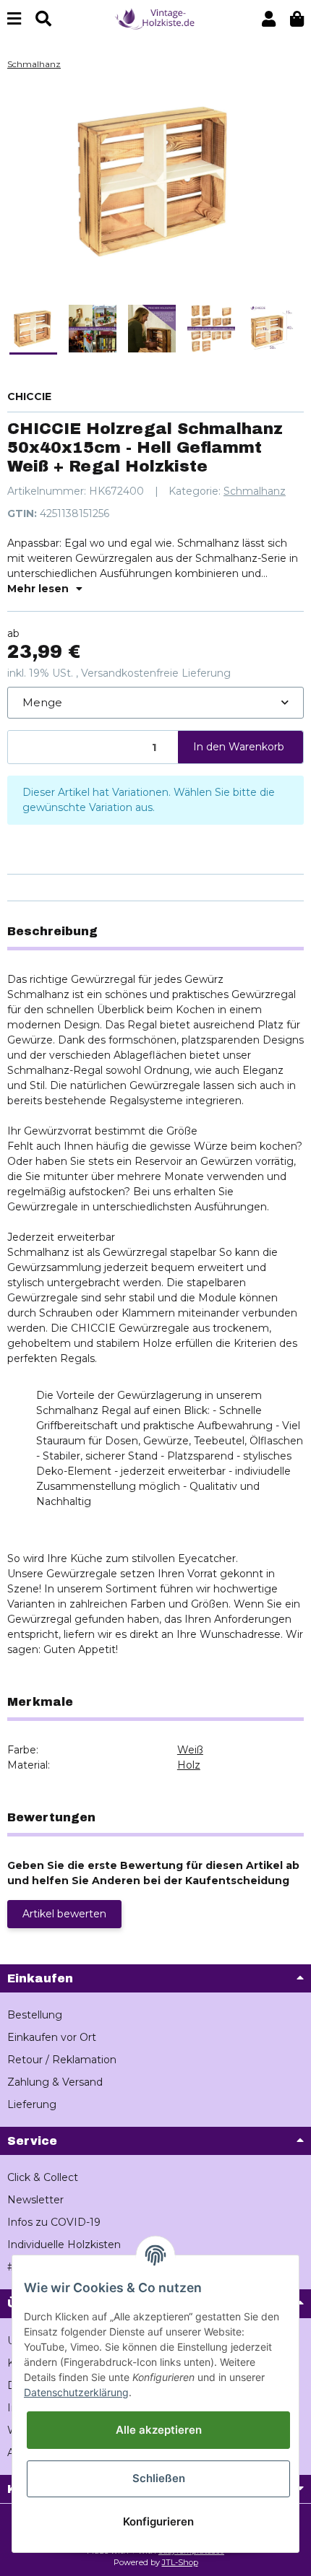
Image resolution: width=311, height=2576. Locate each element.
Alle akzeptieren (159, 2430)
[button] (269, 19)
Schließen (159, 2478)
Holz (189, 1765)
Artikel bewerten (64, 1914)
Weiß (190, 1750)
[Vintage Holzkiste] (155, 18)
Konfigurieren (158, 2521)
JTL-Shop (180, 2562)
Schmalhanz (255, 491)
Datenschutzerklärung (76, 2392)
